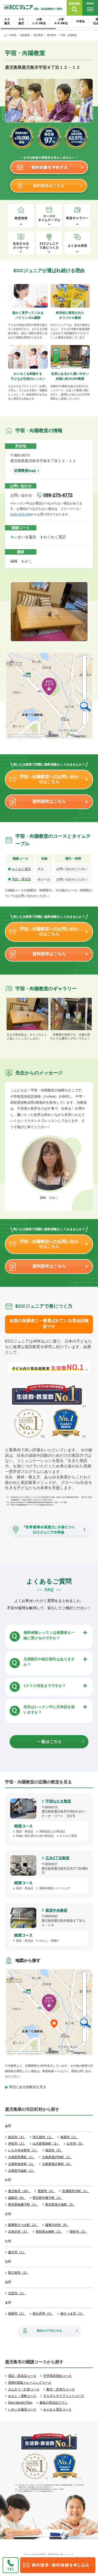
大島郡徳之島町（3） (57, 2164)
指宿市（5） (54, 2150)
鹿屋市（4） (46, 2191)
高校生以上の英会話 (54, 1831)
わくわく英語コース (57, 2409)
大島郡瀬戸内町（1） (57, 2157)
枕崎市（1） (17, 2314)
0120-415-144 (20, 514)
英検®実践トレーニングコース (30, 2383)
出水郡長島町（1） (46, 2144)
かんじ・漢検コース (22, 2396)
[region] (49, 23)
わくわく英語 (56, 537)
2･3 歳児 (7, 21)
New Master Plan (20, 2403)
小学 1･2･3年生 (39, 21)
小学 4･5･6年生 (61, 21)
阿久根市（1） (43, 2137)
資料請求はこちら (49, 801)
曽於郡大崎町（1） (49, 2232)
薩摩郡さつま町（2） (23, 2225)
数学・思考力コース (61, 2389)
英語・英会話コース (22, 2376)
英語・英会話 (21, 879)
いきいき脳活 (27, 537)
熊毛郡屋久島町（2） (60, 2205)
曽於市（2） (79, 2232)
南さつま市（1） (72, 2314)
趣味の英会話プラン (54, 2403)
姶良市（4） (17, 2137)
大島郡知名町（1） (22, 2164)
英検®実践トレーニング (56, 1888)
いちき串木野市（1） (23, 2150)
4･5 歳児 (21, 21)
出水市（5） (75, 2144)
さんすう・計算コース (24, 2389)
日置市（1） (17, 2293)
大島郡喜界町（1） (22, 2157)
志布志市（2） (18, 2232)
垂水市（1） (17, 2252)
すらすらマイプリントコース (64, 2396)
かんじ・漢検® (50, 1941)
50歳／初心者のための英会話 (36, 1836)
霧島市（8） (17, 2198)
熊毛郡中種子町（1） (48, 2198)
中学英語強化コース (57, 2376)
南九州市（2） (43, 2314)
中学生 (81, 21)
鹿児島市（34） (19, 2191)
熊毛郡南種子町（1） (23, 2205)
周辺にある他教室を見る (28, 2087)
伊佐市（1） (17, 2144)
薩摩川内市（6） (57, 2225)
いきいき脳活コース (22, 2409)
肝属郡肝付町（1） (76, 2191)
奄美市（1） (69, 2137)
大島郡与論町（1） (22, 2171)
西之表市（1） (18, 2273)
